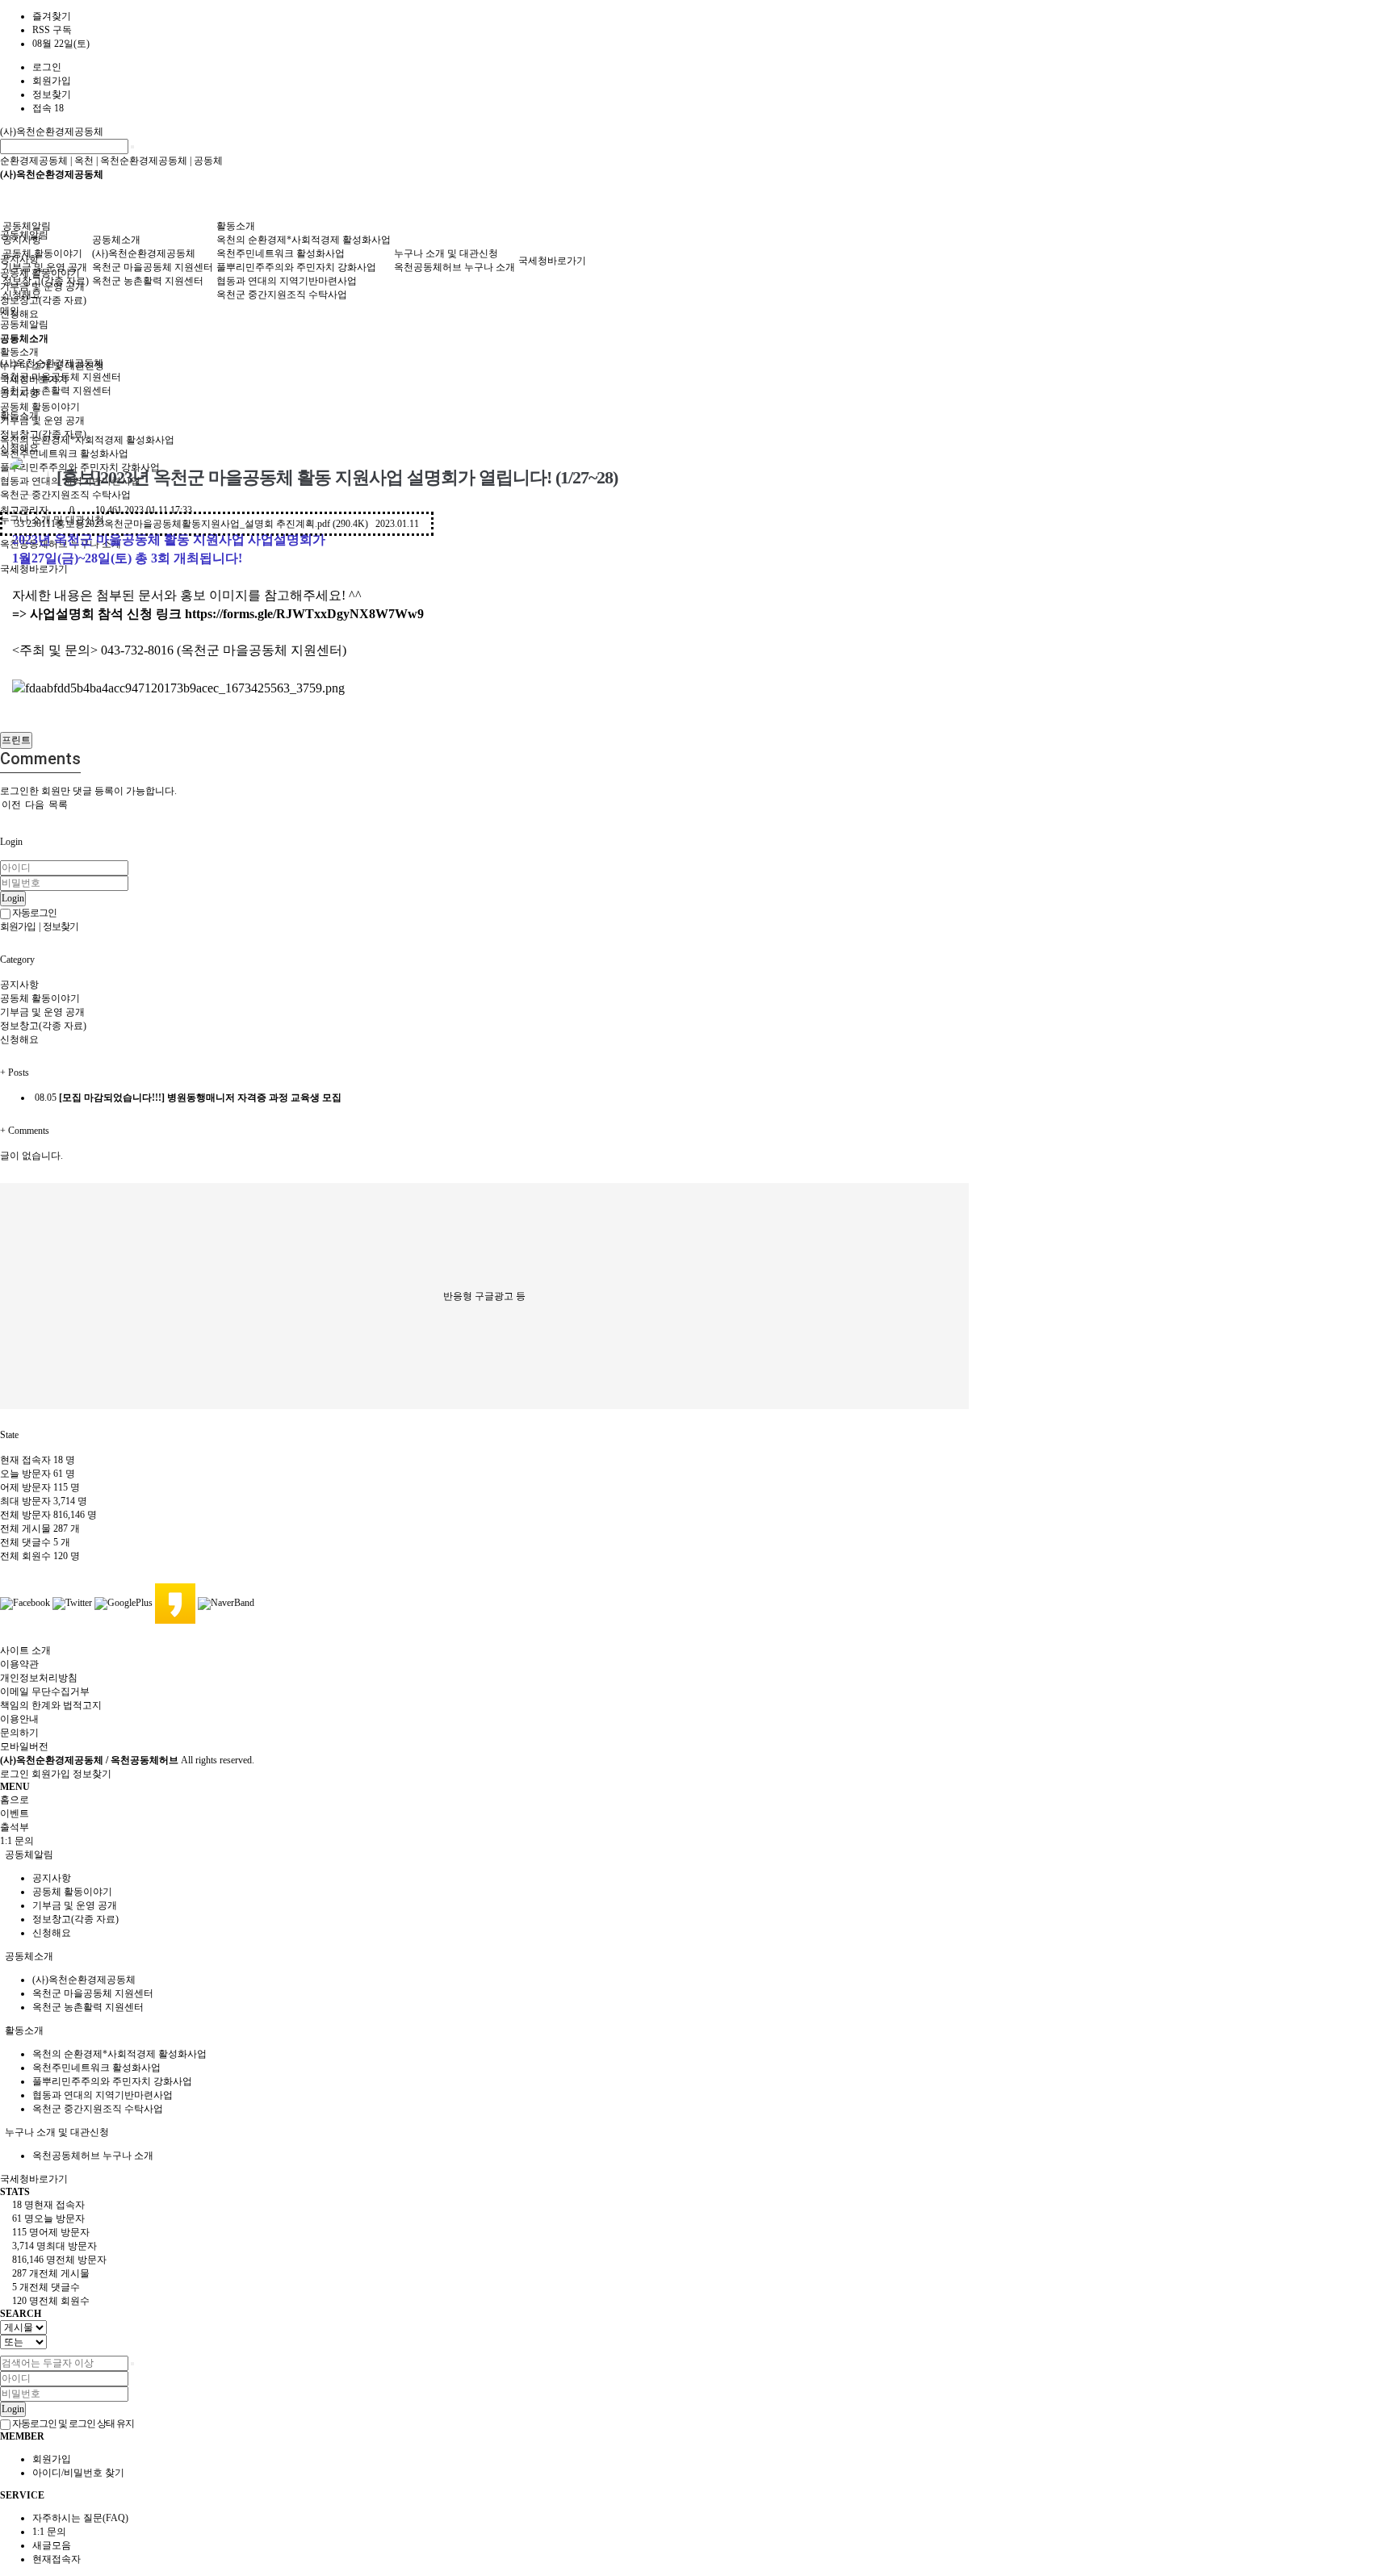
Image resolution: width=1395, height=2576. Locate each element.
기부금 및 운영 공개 (45, 267)
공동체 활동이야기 (42, 253)
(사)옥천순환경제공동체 (52, 132)
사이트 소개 (25, 1650)
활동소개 (236, 226)
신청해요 (19, 314)
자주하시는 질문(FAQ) (80, 2518)
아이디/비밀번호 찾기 (78, 2473)
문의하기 (19, 1733)
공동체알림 (27, 226)
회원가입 (52, 81)
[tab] (697, 1855)
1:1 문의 (49, 2532)
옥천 (84, 161)
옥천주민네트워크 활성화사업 (64, 454)
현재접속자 (57, 2559)
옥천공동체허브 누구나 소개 (455, 267)
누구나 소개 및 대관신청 (446, 253)
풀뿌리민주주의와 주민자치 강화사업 (296, 267)
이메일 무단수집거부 (45, 1692)
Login (13, 898)
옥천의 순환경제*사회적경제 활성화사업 (87, 440)
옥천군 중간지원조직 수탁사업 (282, 295)
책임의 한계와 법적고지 (51, 1705)
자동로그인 (34, 913)
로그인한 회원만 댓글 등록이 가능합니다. (88, 791)
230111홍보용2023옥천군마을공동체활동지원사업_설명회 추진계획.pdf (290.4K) (217, 524)
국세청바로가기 (34, 569)
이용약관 (19, 1664)
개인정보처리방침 (39, 1678)
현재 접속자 (38, 1460)
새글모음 (52, 2545)
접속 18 (48, 108)
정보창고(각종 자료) (43, 300)
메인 (10, 311)
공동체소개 (116, 240)
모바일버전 (24, 1746)
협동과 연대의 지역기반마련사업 (287, 281)
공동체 (208, 161)
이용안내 (19, 1719)
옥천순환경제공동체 (144, 161)
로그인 (47, 67)
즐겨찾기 (52, 16)
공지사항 (22, 240)
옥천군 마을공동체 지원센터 (153, 267)
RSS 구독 (52, 30)
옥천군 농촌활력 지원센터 (56, 391)
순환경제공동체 (34, 161)
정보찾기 (52, 94)
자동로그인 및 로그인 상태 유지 (72, 2423)
